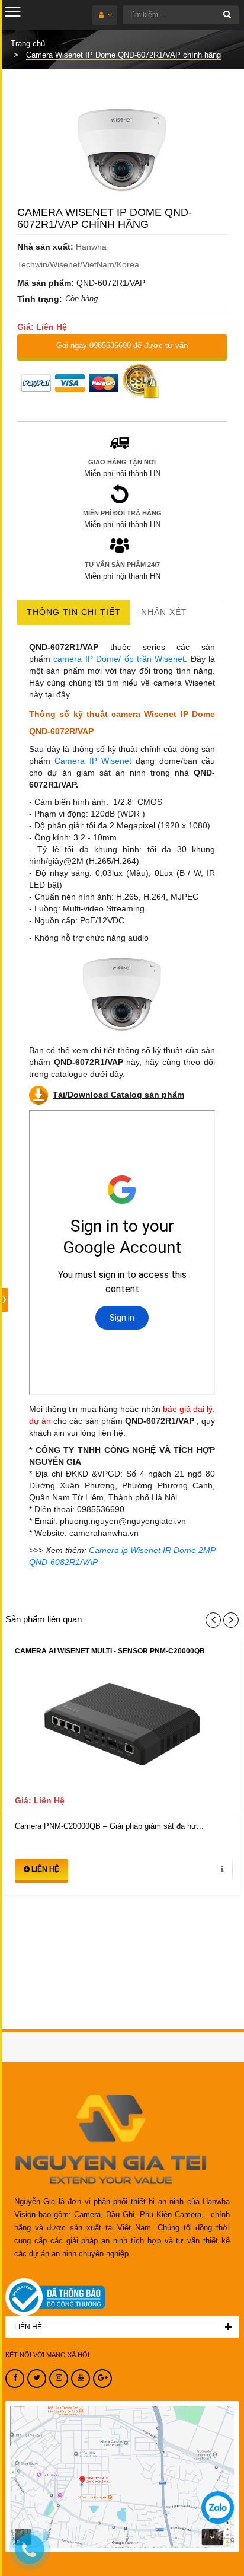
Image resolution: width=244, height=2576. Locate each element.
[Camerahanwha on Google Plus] (102, 2379)
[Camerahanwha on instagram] (59, 2379)
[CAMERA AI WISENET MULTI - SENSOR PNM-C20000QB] (122, 1729)
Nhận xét (164, 612)
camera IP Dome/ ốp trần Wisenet (119, 659)
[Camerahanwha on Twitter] (37, 2379)
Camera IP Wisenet (91, 761)
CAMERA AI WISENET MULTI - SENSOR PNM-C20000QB (110, 1651)
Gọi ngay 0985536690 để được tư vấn (122, 345)
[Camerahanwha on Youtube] (81, 2379)
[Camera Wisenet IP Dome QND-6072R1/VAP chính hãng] (122, 150)
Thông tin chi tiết (74, 612)
